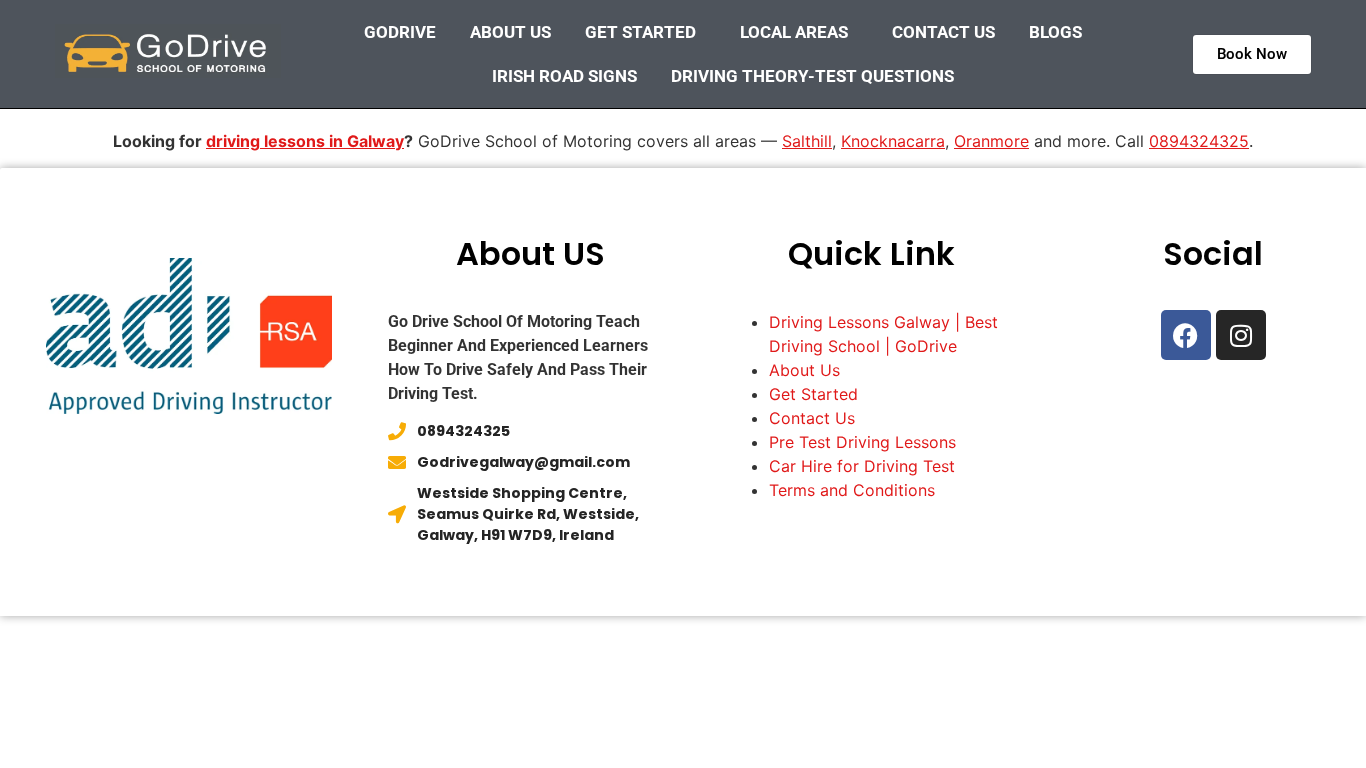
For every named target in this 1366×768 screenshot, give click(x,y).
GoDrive (400, 32)
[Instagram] (1241, 335)
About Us (510, 32)
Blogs (1055, 32)
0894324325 (1199, 141)
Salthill (807, 141)
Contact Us (943, 32)
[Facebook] (1186, 335)
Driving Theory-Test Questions (812, 76)
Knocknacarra (893, 141)
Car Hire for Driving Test (862, 466)
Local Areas (794, 32)
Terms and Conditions (852, 490)
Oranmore (991, 141)
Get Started (640, 32)
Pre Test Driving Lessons (862, 442)
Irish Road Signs (564, 76)
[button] (645, 32)
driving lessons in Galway (305, 141)
